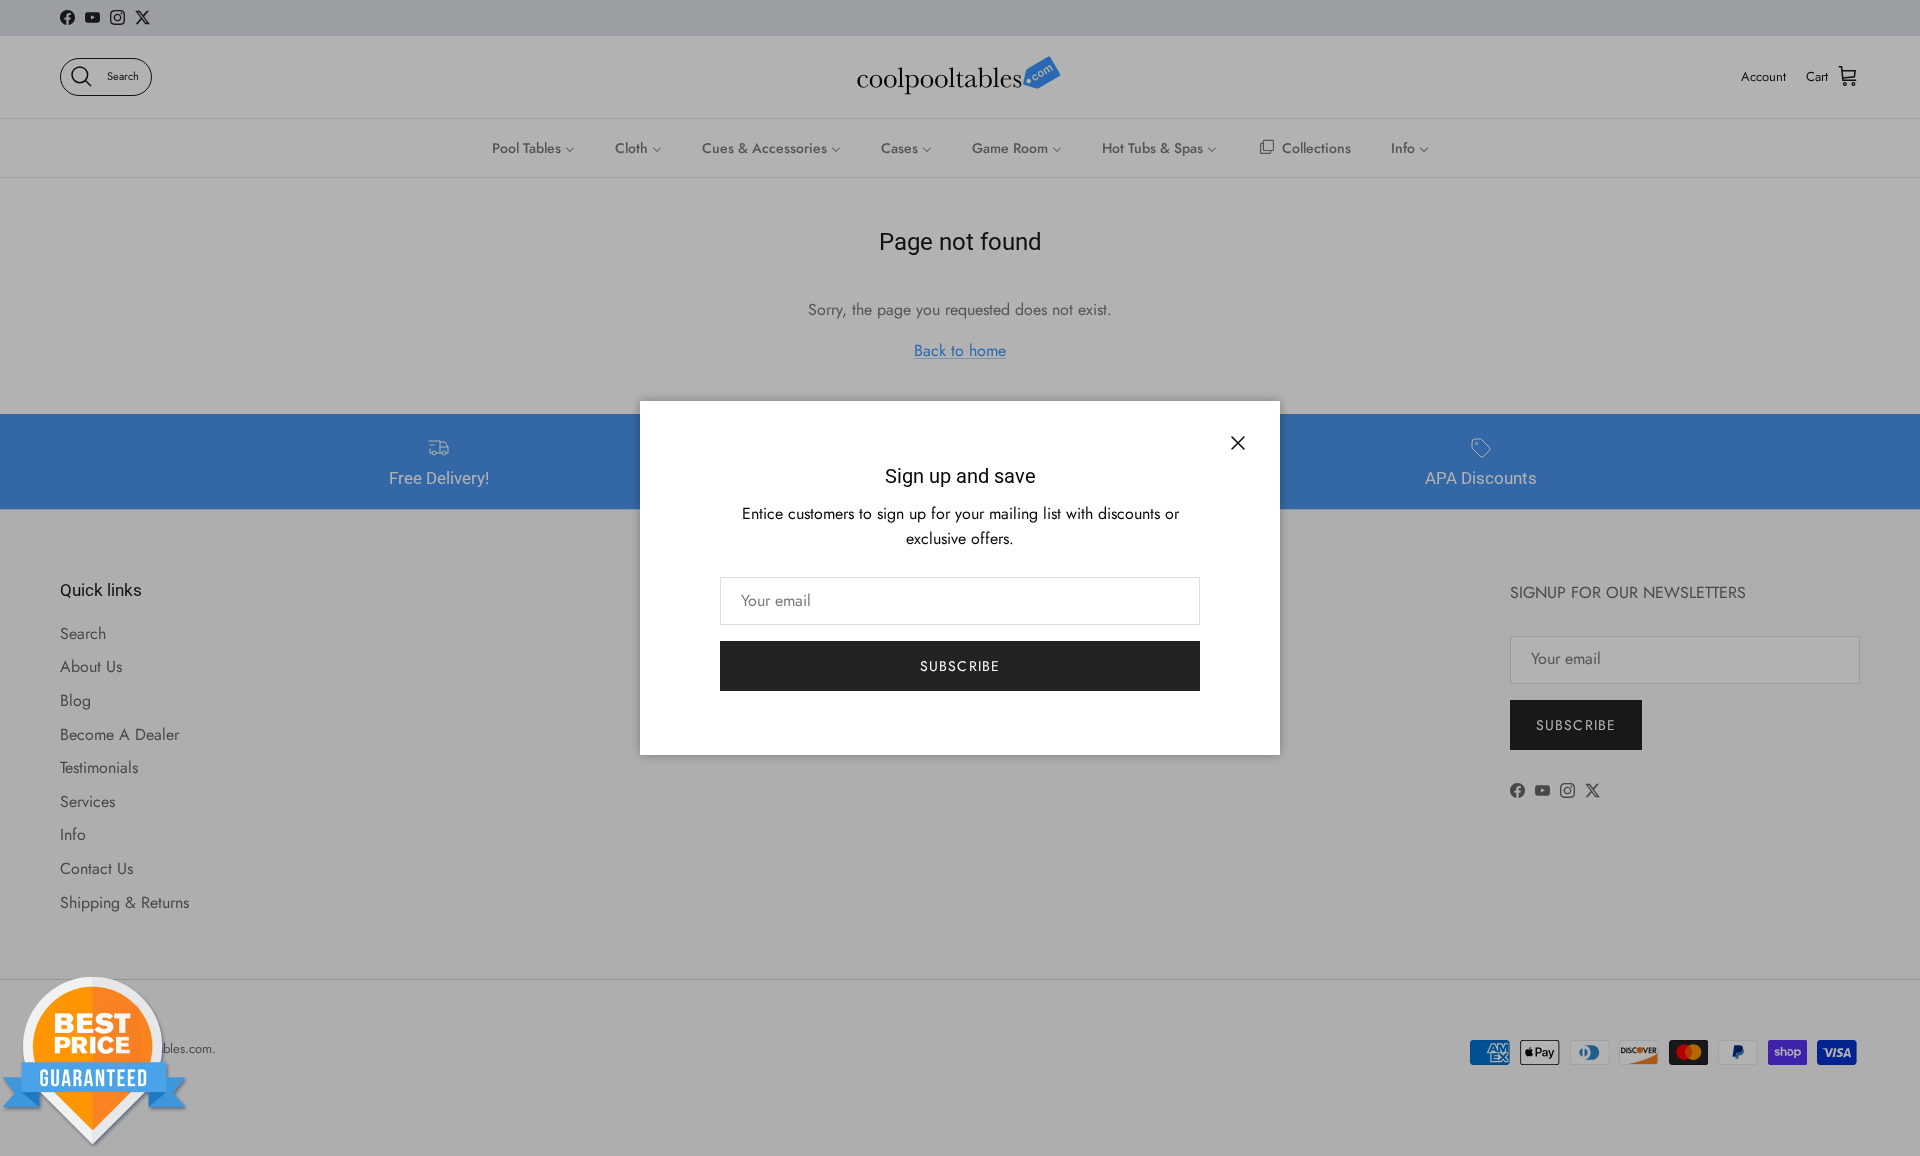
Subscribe (960, 666)
